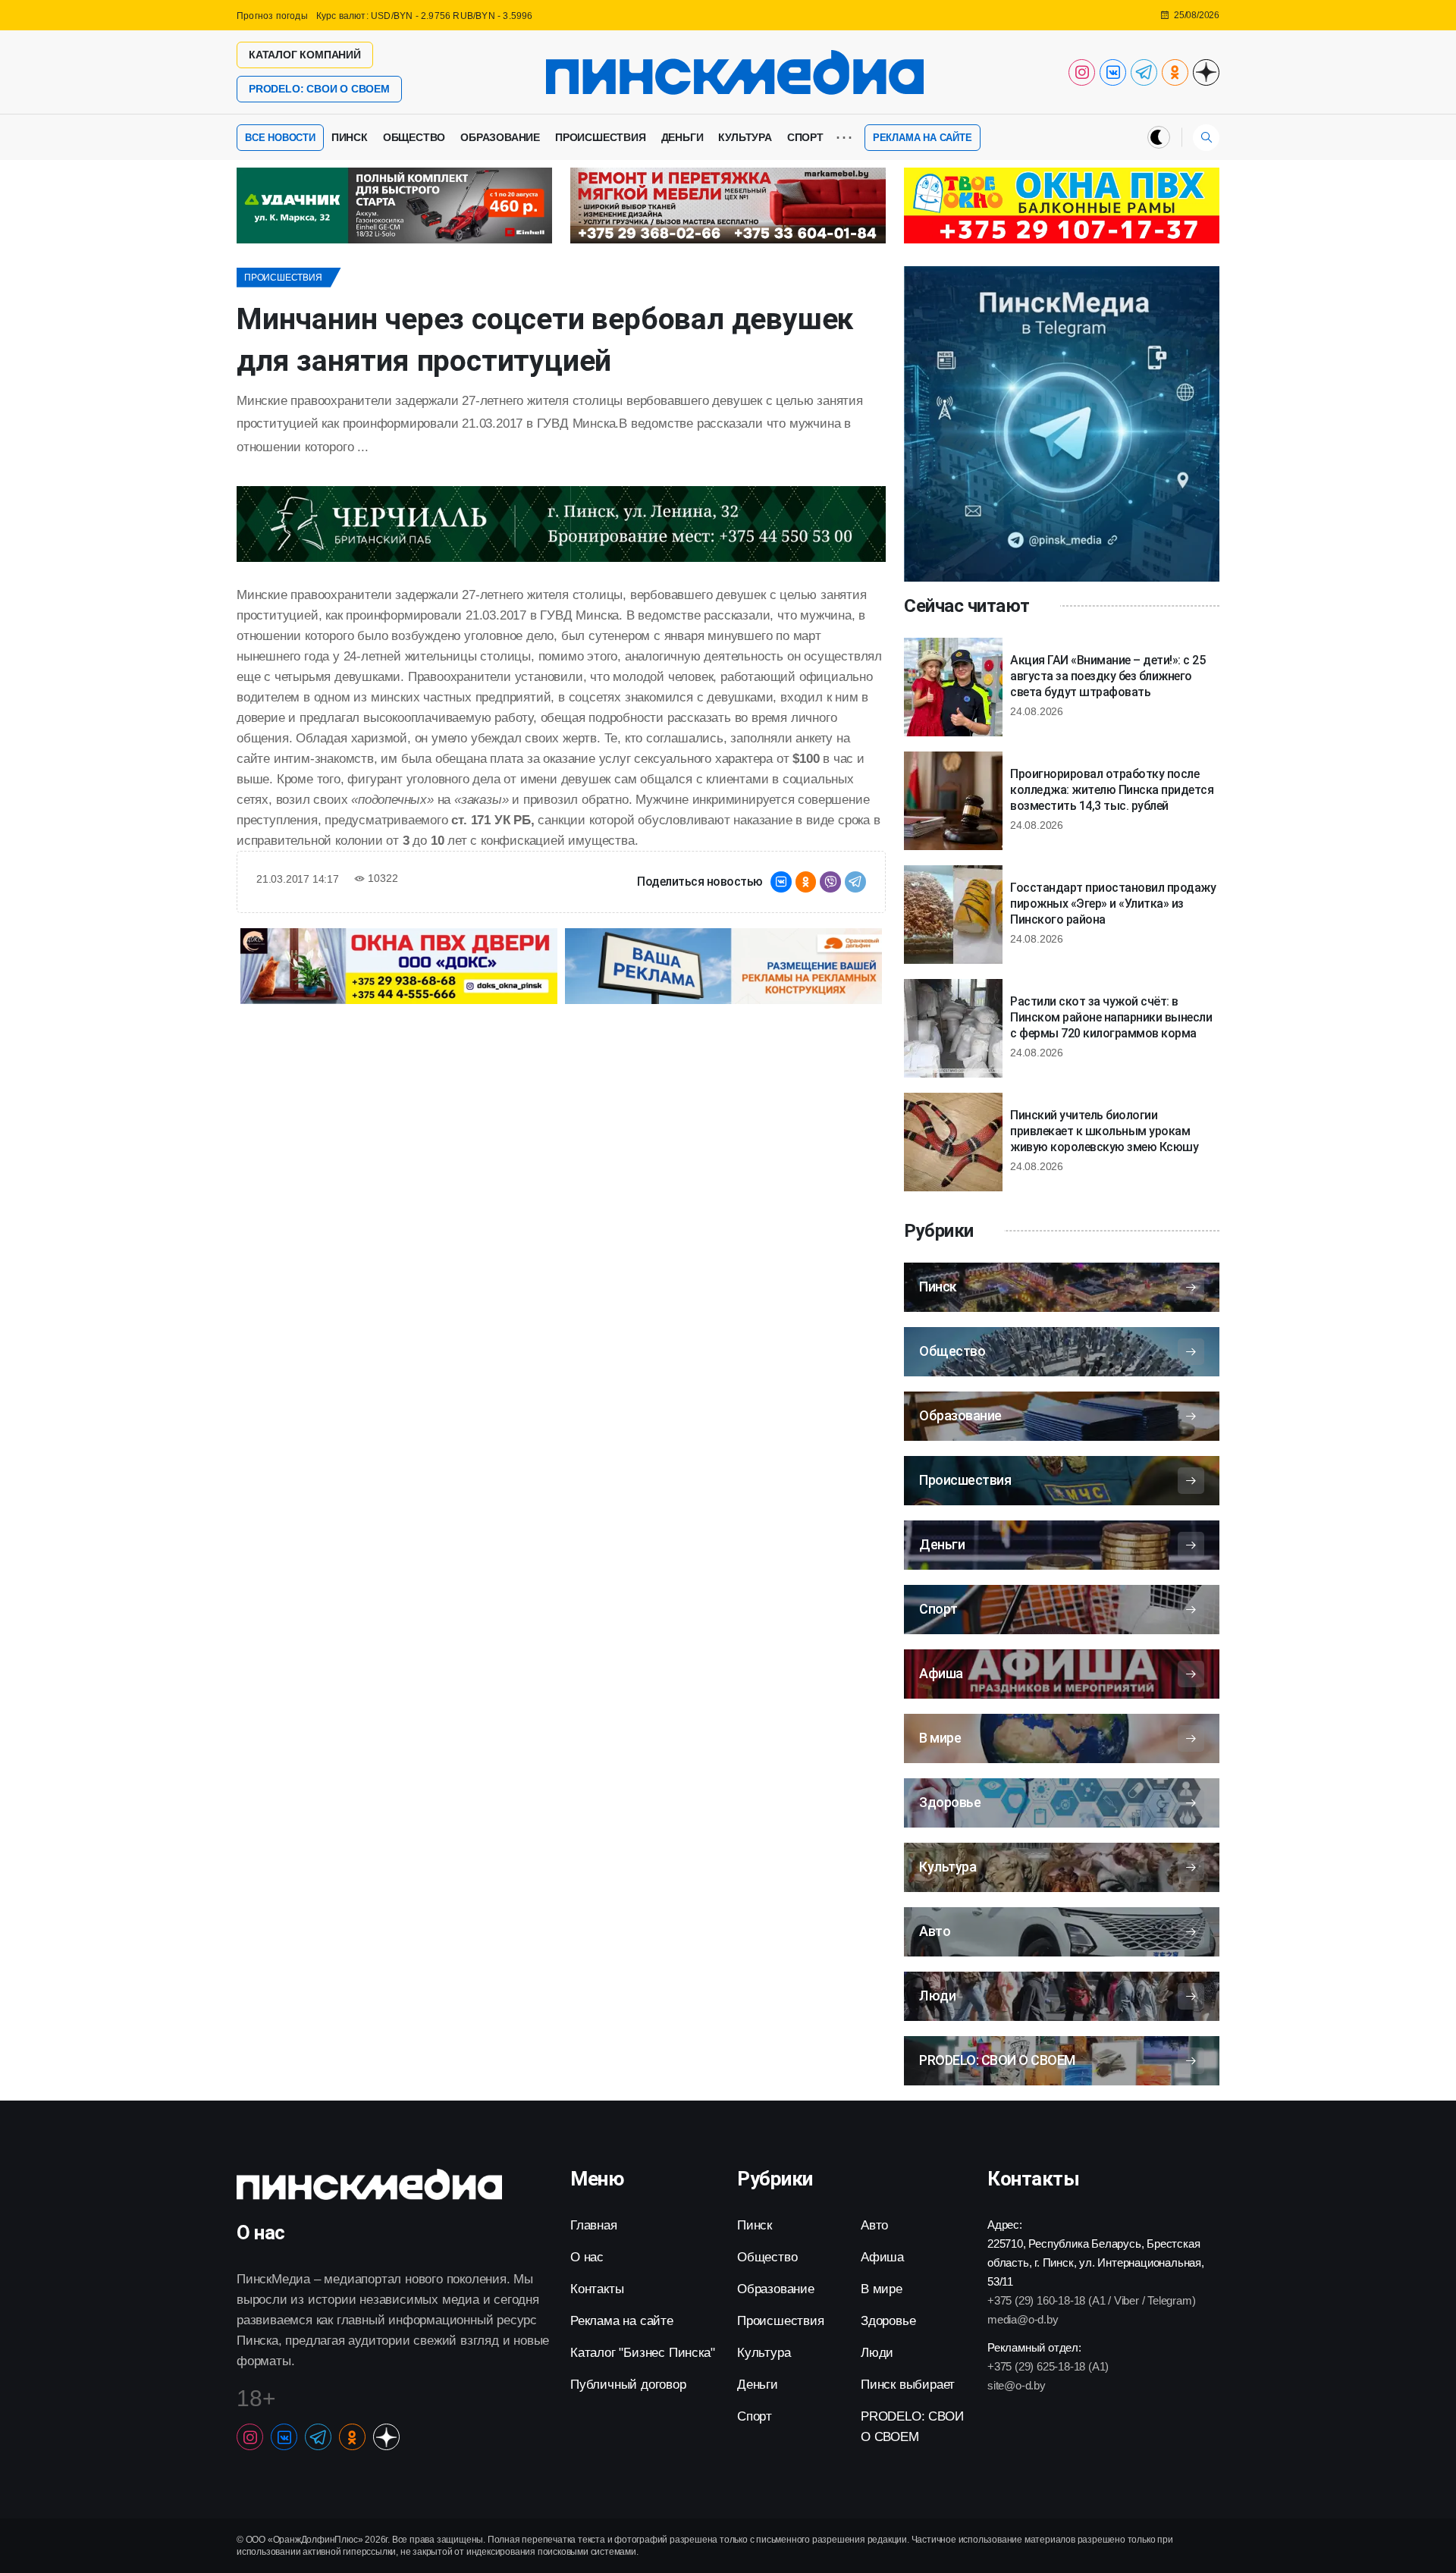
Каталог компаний (305, 55)
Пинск (350, 137)
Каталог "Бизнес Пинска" (642, 2353)
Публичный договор (628, 2385)
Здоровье (888, 2321)
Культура (745, 137)
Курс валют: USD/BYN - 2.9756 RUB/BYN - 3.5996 (425, 16)
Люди (877, 2353)
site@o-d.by (1017, 2385)
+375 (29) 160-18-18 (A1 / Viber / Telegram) (1091, 2300)
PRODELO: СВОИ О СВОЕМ (319, 89)
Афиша (882, 2257)
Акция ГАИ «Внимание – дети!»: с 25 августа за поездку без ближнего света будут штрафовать (1108, 676)
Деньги (682, 137)
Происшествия (601, 137)
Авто (874, 2225)
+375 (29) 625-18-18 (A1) (1048, 2366)
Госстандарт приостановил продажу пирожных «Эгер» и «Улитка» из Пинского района (1113, 904)
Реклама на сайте (923, 138)
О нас (587, 2257)
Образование (500, 137)
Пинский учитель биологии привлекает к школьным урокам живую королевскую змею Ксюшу (1104, 1131)
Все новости (280, 138)
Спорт (805, 137)
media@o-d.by (1023, 2319)
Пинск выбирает (908, 2385)
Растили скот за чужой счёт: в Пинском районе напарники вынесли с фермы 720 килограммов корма (1111, 1017)
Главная (594, 2225)
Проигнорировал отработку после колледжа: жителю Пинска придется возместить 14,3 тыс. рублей (1112, 790)
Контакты (597, 2289)
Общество (414, 137)
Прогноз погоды (272, 16)
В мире (882, 2289)
